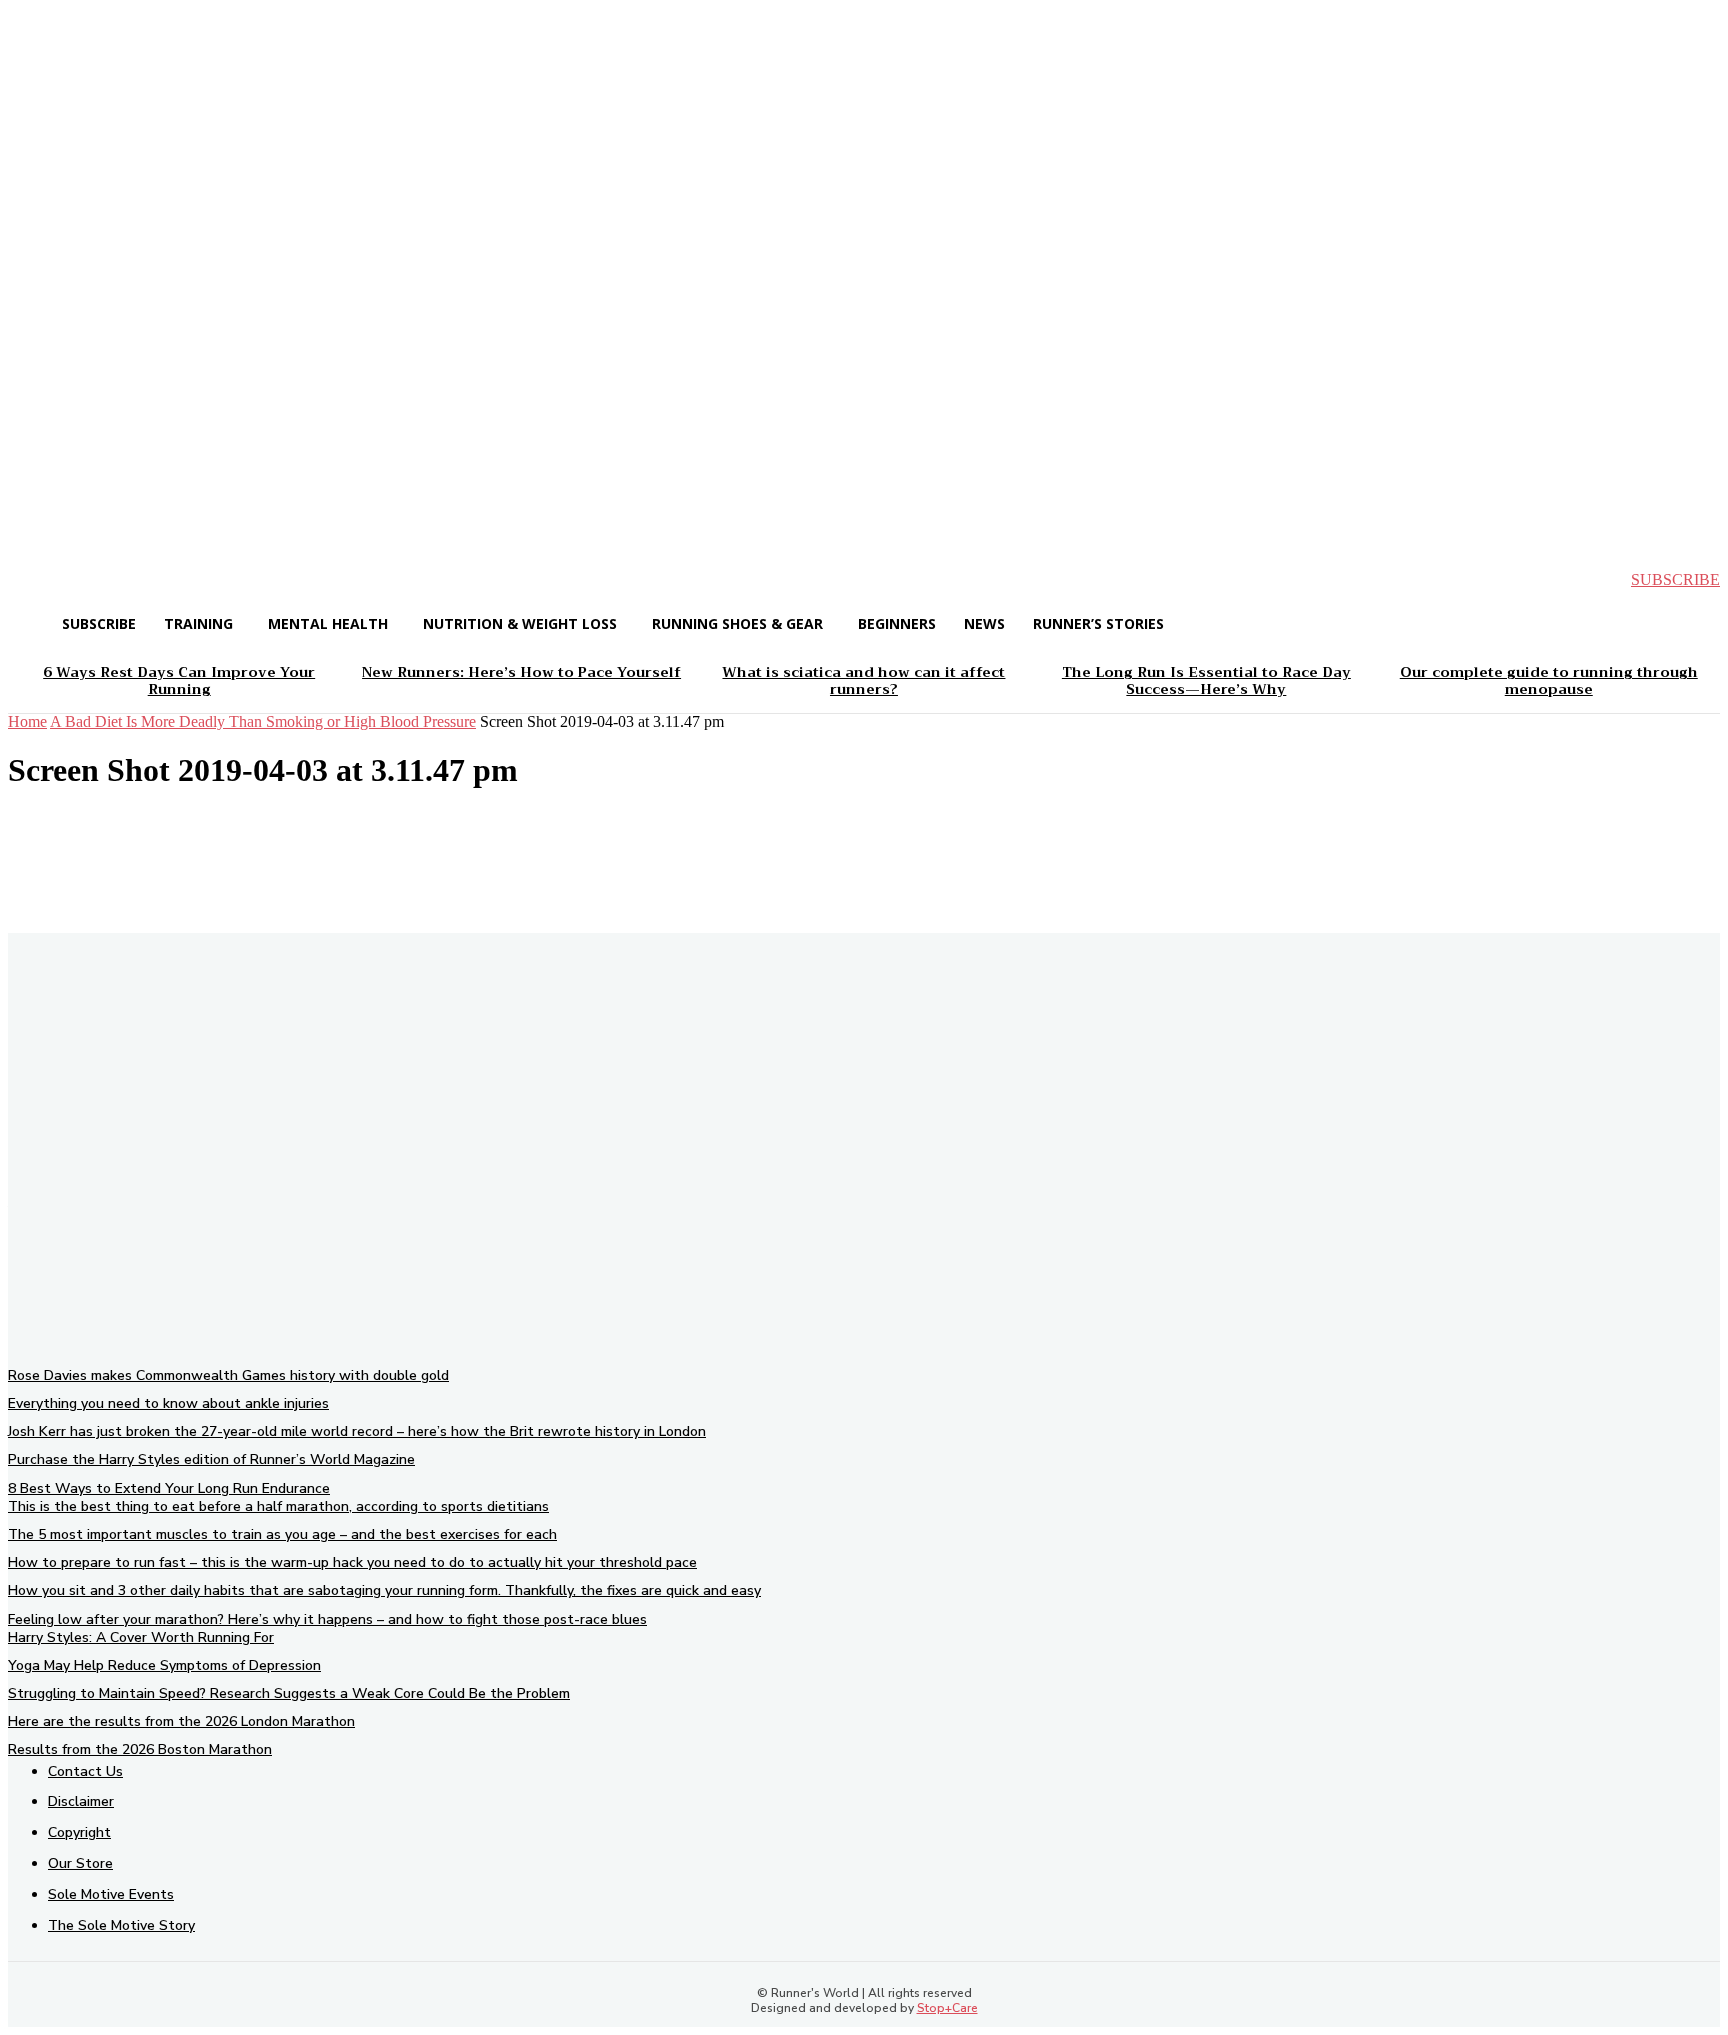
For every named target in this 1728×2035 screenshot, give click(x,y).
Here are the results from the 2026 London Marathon (181, 1721)
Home (27, 721)
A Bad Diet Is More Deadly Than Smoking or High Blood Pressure (263, 721)
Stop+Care (947, 2008)
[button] (40, 580)
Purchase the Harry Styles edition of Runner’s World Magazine (211, 1459)
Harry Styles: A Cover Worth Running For (141, 1637)
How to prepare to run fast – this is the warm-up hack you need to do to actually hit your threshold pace (352, 1562)
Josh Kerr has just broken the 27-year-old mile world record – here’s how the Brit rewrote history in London (357, 1431)
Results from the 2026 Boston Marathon (140, 1749)
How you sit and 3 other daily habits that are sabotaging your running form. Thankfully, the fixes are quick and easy (384, 1590)
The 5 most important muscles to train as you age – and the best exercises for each (282, 1534)
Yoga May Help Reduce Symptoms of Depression (164, 1665)
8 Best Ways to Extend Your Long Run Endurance (169, 1488)
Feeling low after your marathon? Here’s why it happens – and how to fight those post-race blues (327, 1619)
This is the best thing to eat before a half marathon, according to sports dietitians (278, 1506)
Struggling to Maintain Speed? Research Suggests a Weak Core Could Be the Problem (289, 1693)
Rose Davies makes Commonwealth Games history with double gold (228, 1375)
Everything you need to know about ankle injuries (168, 1403)
